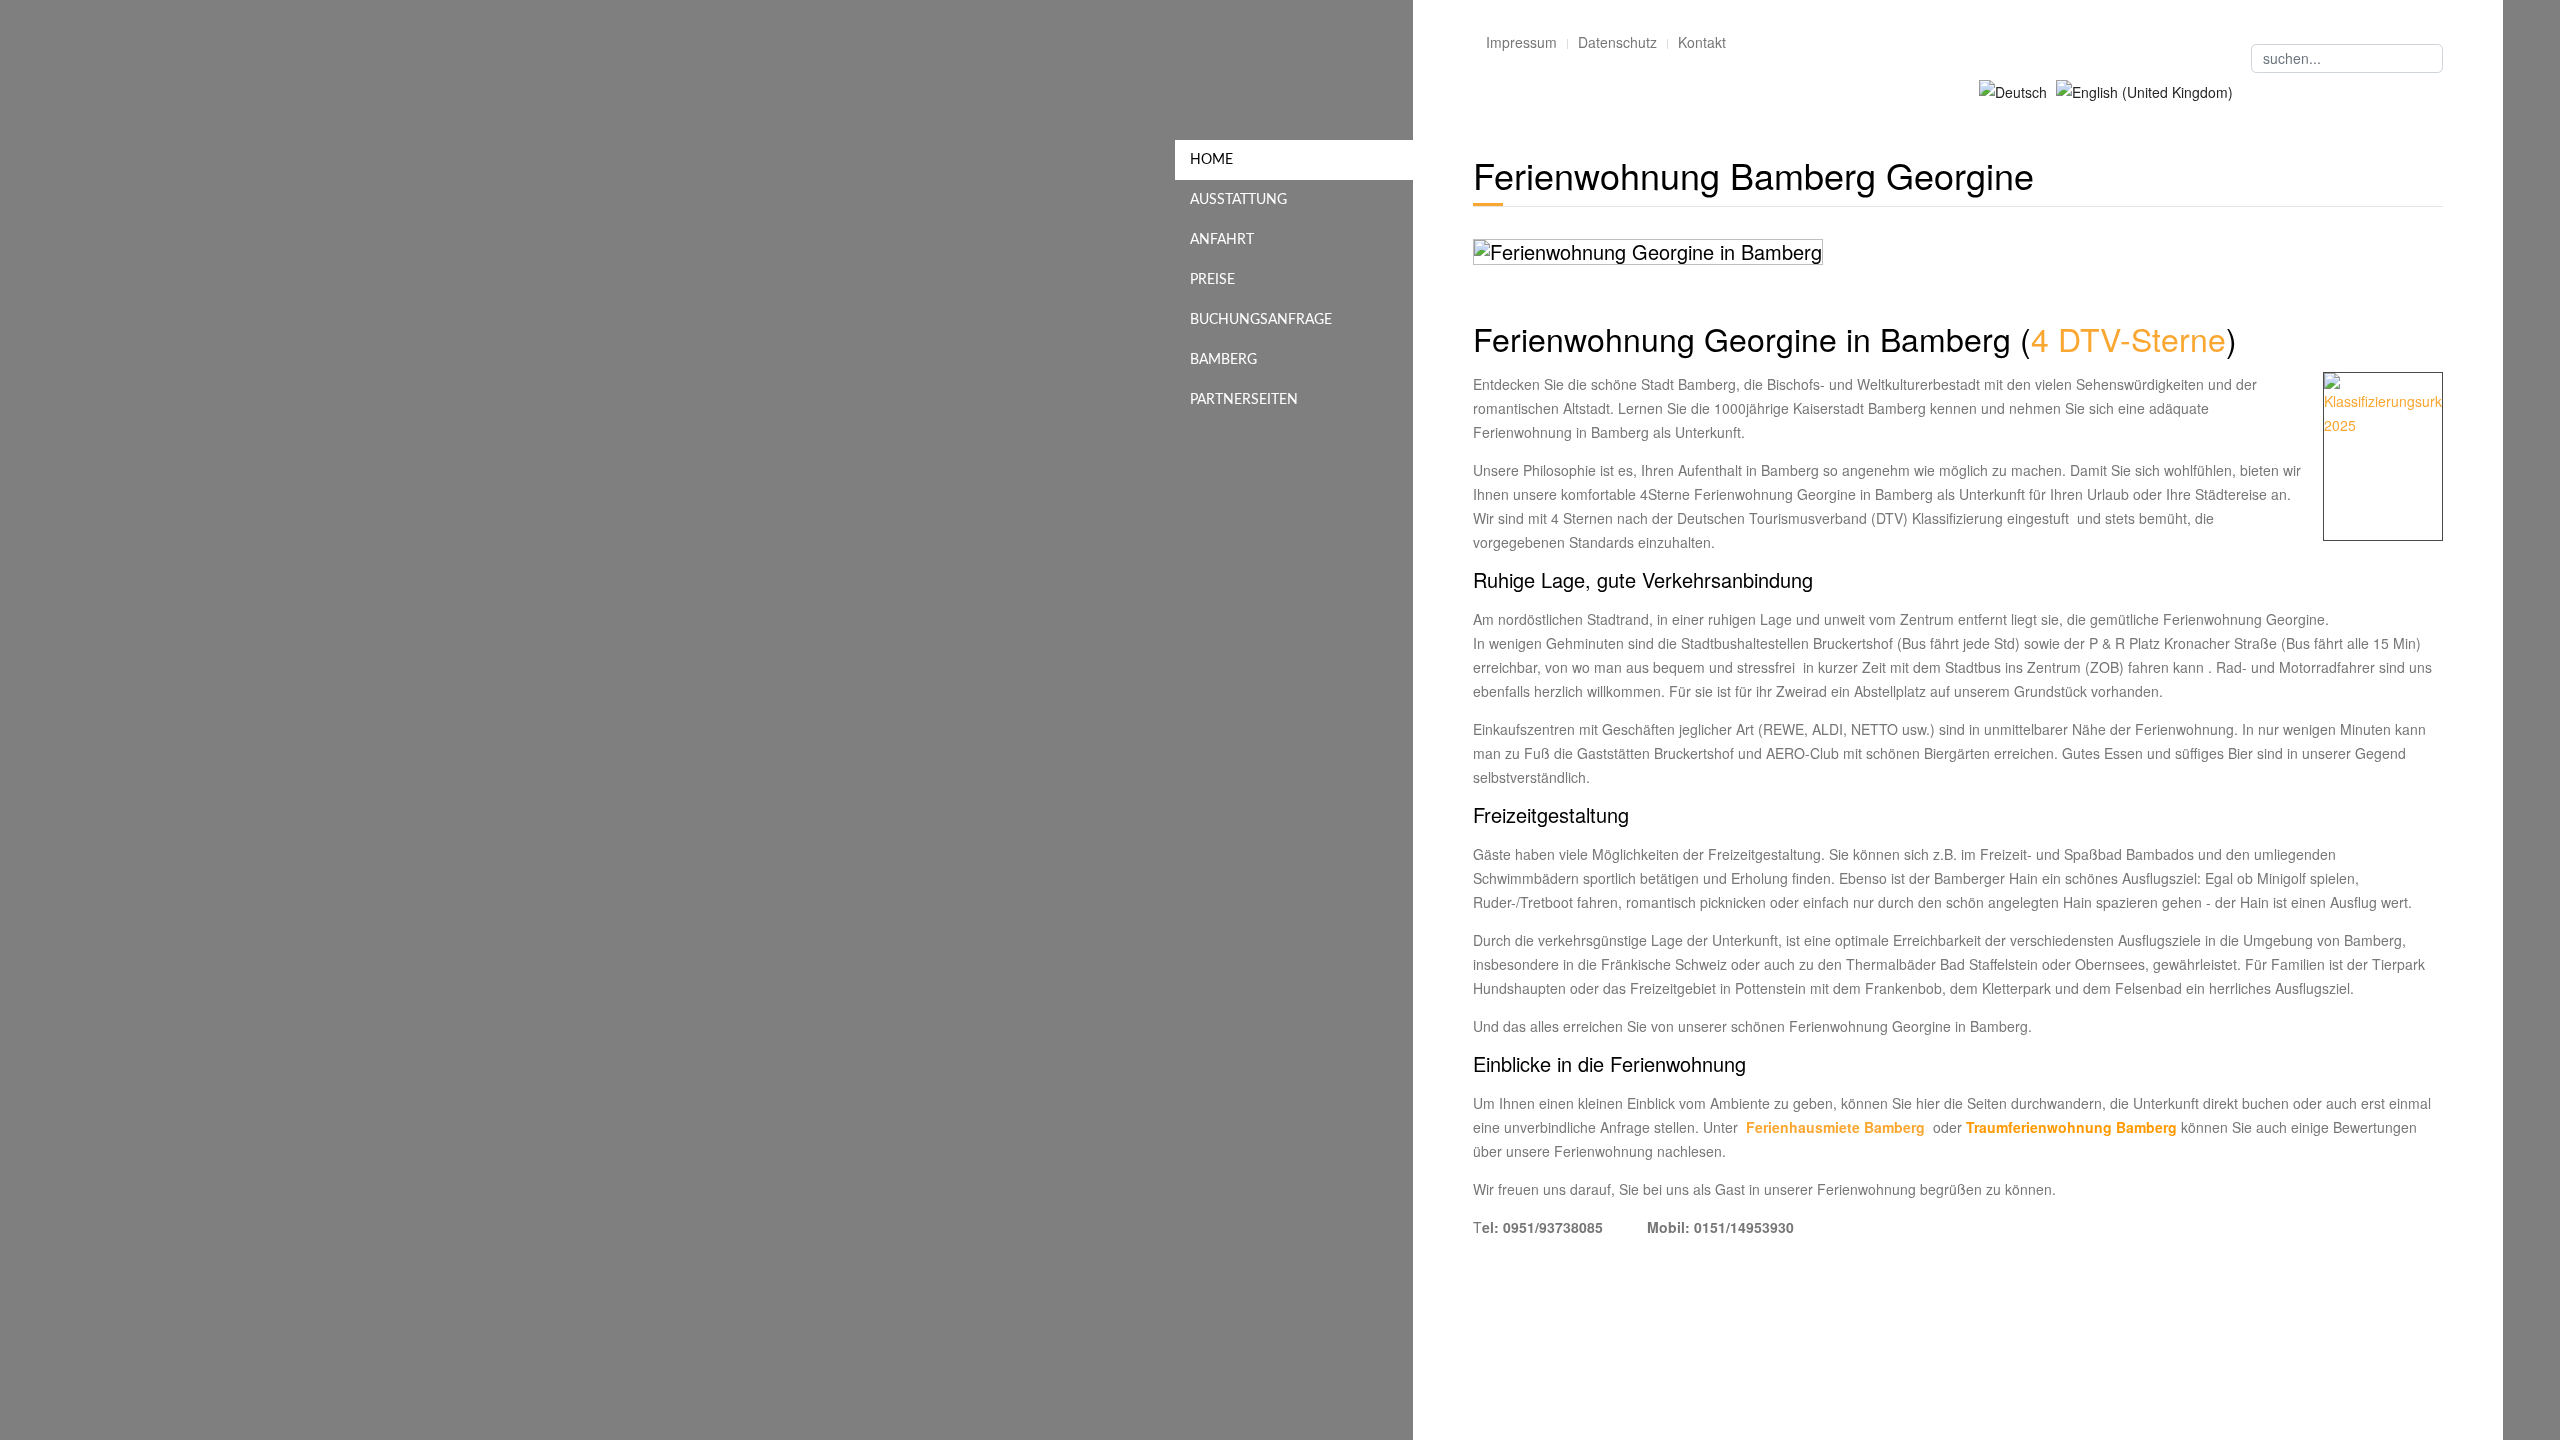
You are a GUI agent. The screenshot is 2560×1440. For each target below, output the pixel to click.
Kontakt (1702, 42)
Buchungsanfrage (1261, 320)
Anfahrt (1222, 240)
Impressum (1521, 42)
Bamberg (1223, 360)
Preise (1212, 280)
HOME (1211, 160)
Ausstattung (1238, 200)
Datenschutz (1617, 42)
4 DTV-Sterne (2128, 338)
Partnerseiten (1244, 400)
